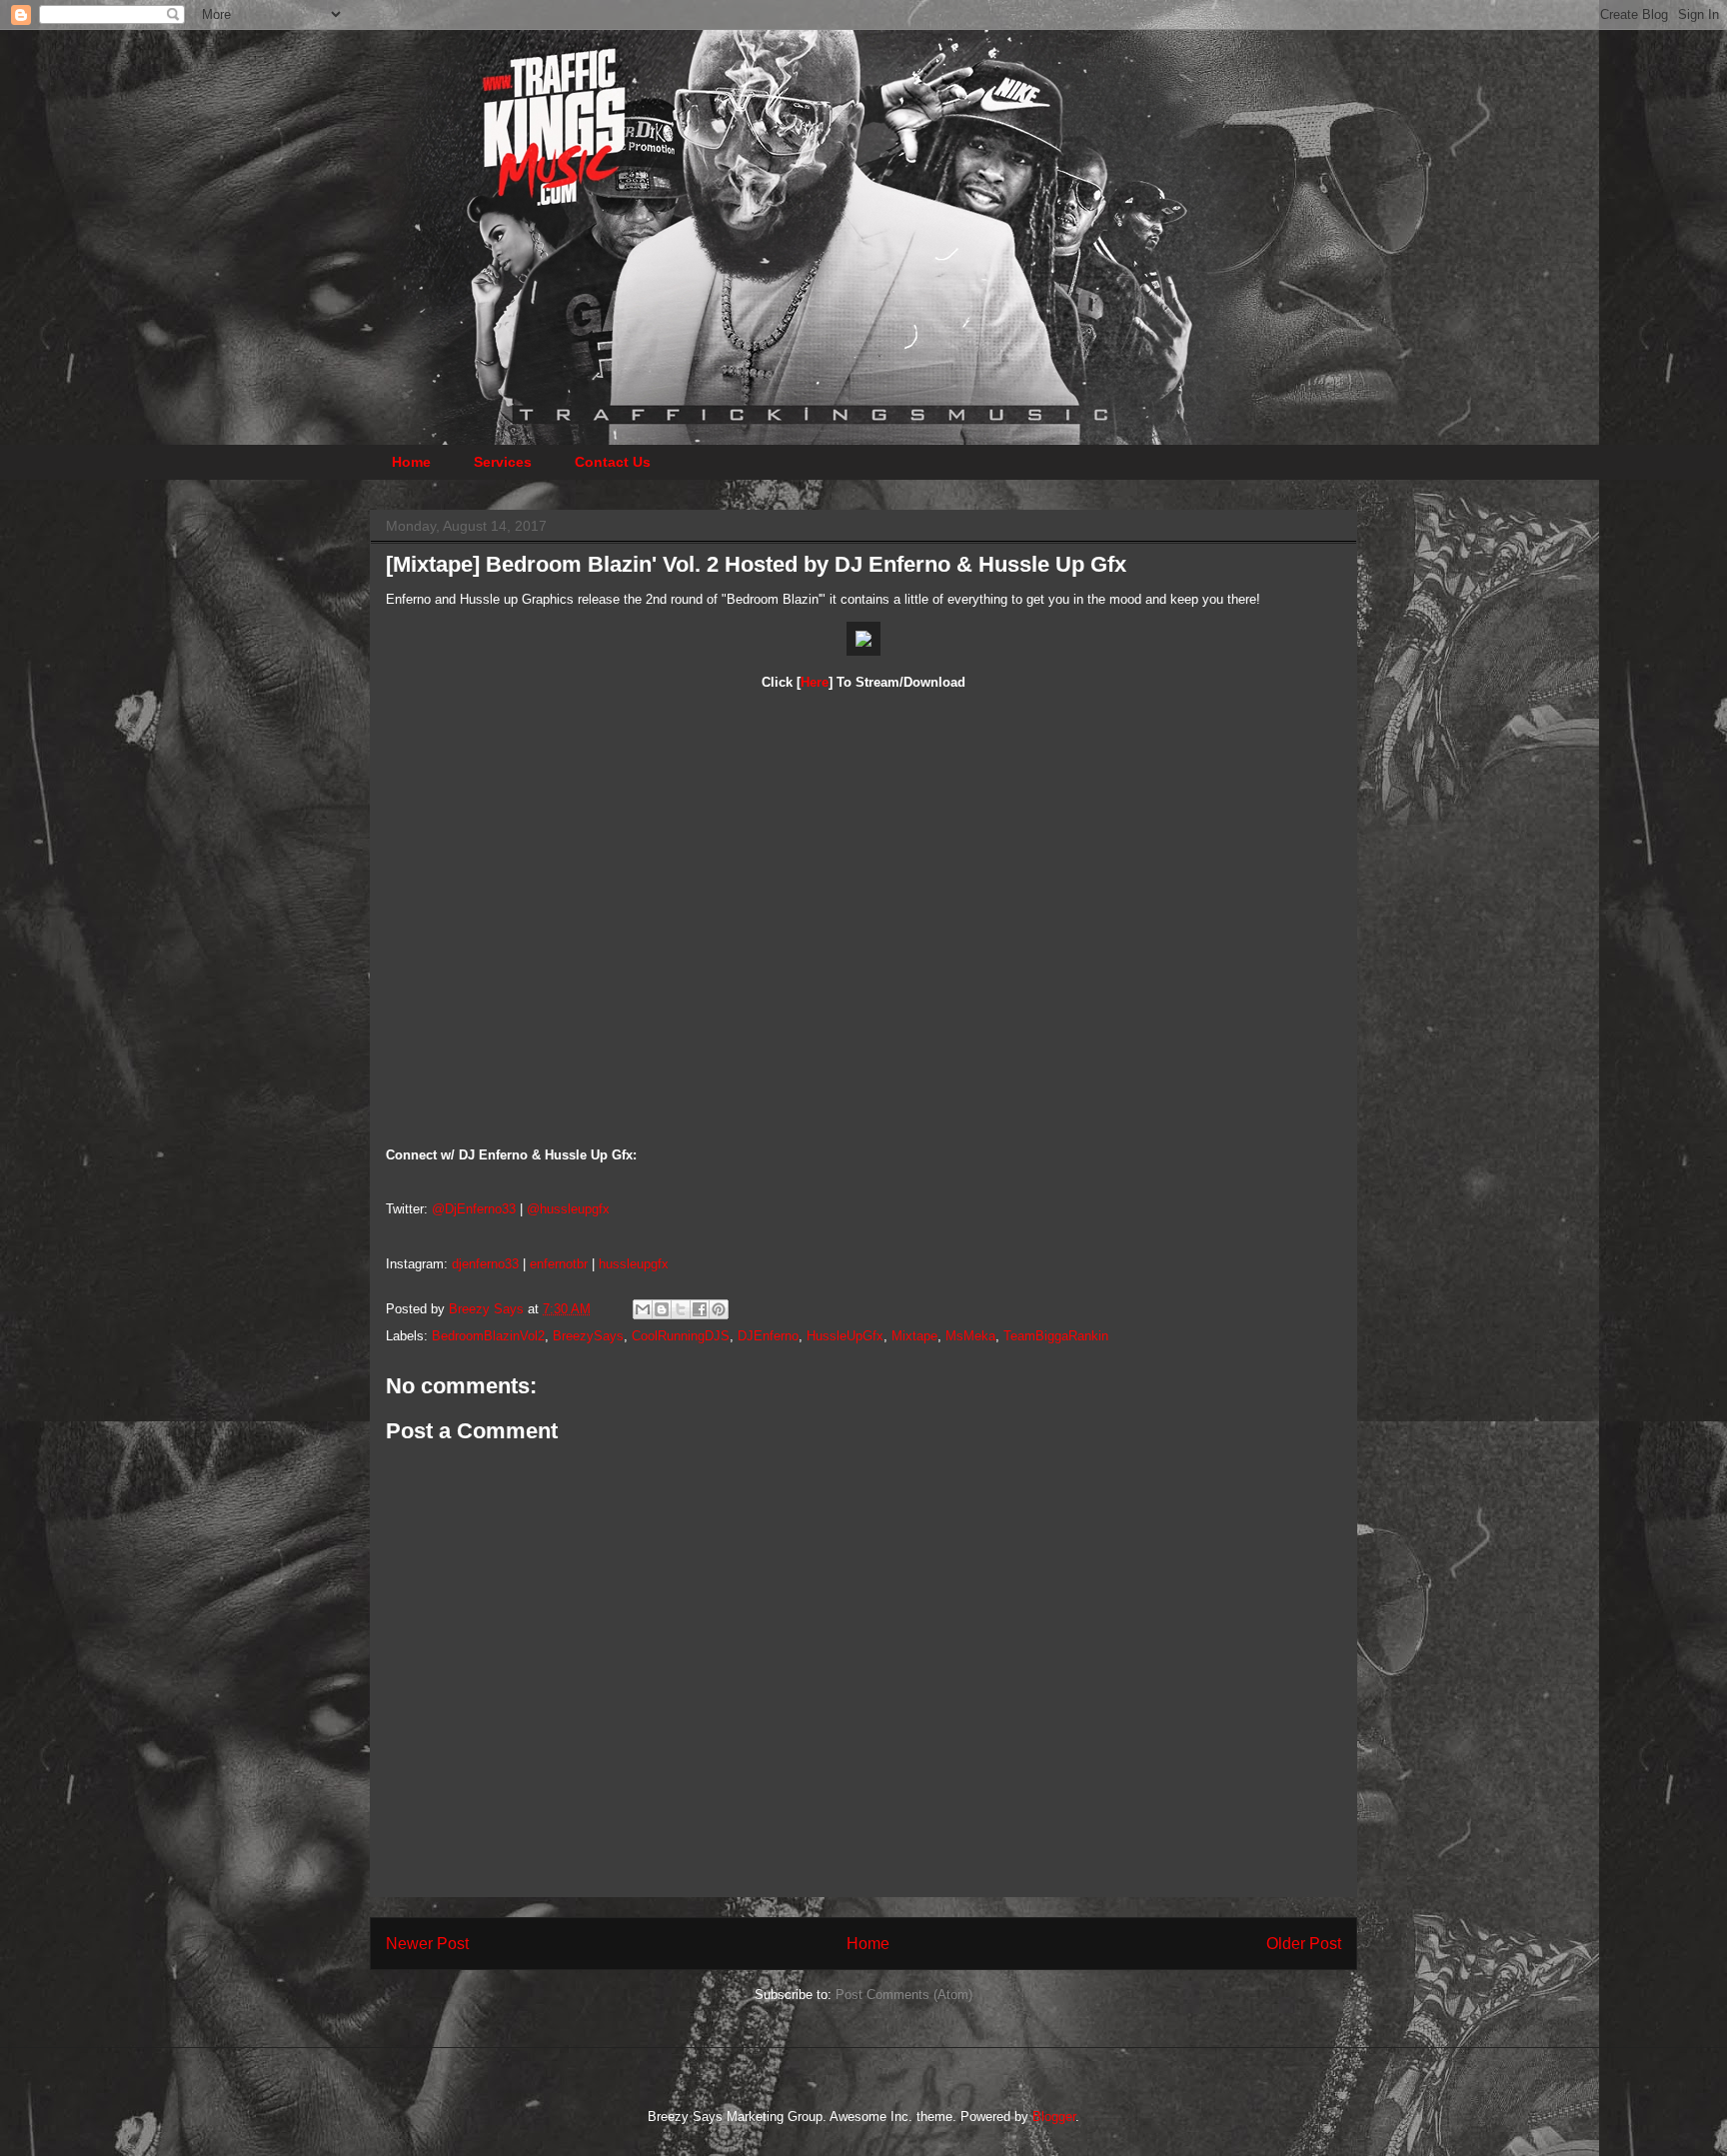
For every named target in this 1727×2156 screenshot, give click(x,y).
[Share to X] (681, 1309)
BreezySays (588, 1336)
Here (815, 682)
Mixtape (914, 1336)
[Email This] (643, 1309)
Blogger (1054, 2117)
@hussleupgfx (568, 1209)
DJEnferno (768, 1336)
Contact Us (613, 462)
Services (503, 462)
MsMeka (970, 1336)
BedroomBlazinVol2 (488, 1336)
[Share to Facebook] (700, 1309)
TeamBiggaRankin (1056, 1336)
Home (411, 462)
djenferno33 (485, 1264)
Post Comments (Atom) (904, 1995)
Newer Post (427, 1944)
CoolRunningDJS (681, 1336)
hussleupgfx (634, 1264)
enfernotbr (559, 1264)
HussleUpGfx (845, 1336)
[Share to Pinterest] (719, 1309)
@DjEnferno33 (474, 1209)
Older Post (1304, 1944)
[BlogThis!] (662, 1309)
